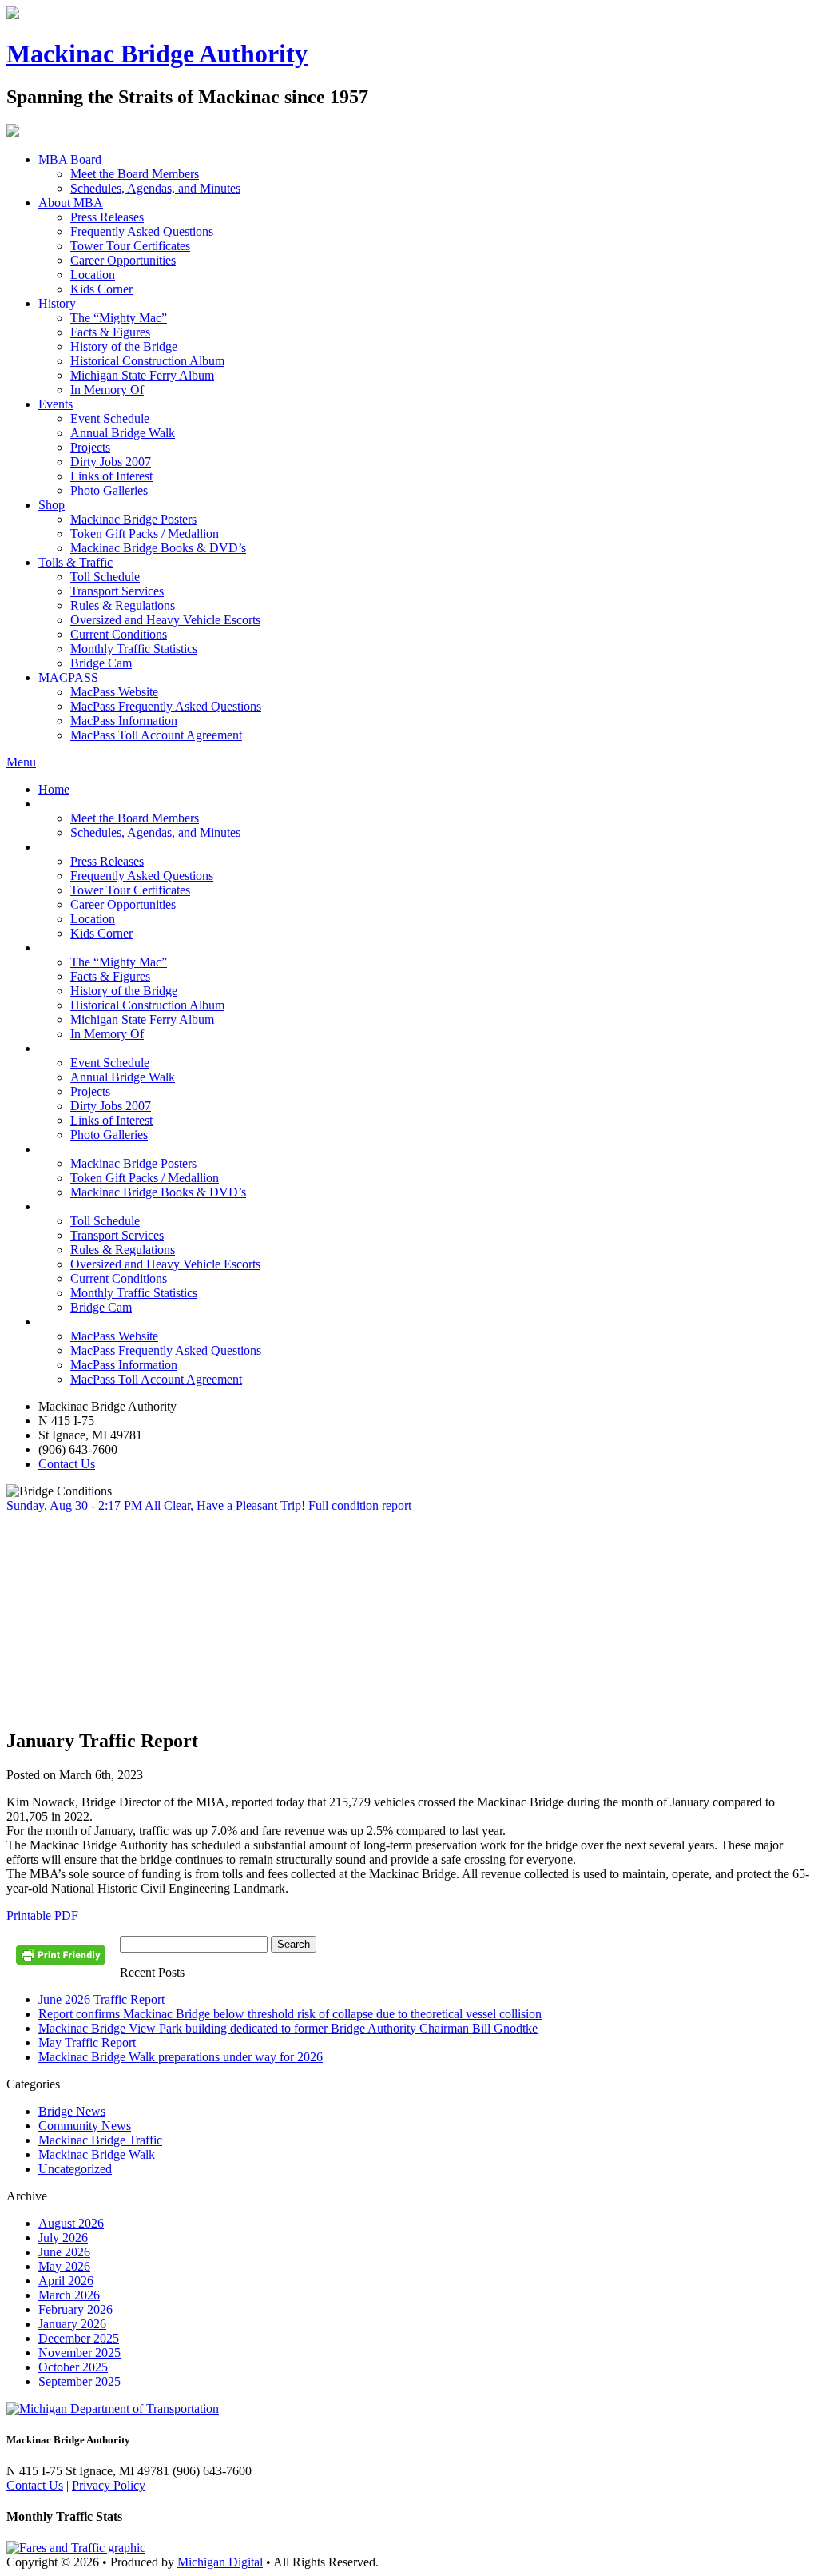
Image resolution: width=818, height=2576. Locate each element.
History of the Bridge (124, 346)
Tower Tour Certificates (130, 246)
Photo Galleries (109, 490)
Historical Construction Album (147, 361)
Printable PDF (42, 1915)
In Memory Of (107, 390)
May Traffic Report (87, 2042)
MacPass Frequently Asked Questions (166, 706)
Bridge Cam (101, 663)
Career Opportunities (123, 260)
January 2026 (72, 2324)
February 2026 (75, 2309)
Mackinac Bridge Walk (97, 2154)
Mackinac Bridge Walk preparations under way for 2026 (181, 2057)
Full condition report (360, 1505)
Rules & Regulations (123, 605)
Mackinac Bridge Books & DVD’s (158, 548)
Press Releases (107, 217)
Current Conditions (119, 634)
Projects (90, 447)
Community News (85, 2126)
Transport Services (117, 591)
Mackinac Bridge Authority (157, 54)
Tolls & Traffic (75, 562)
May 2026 (64, 2266)
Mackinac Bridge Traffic (100, 2140)
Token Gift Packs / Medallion (145, 534)
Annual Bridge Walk (123, 433)
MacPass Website (114, 692)
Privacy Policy (109, 2485)
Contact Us (67, 1464)
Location (93, 275)
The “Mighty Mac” (119, 318)
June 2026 (64, 2252)
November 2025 (79, 2353)
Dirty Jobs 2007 (111, 462)
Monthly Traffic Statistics (134, 649)
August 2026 (71, 2223)
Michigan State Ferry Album (142, 375)
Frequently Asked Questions (142, 231)
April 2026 (66, 2281)
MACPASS (68, 677)
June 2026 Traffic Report (101, 1999)
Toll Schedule (105, 577)
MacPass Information (124, 721)
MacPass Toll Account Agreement (156, 735)
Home (54, 789)
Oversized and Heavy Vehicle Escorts (165, 620)
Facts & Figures (110, 332)
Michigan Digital (220, 2562)
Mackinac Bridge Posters (133, 519)
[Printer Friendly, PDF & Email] (63, 1961)
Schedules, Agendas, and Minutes (155, 188)
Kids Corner (101, 289)
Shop (52, 505)
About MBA (71, 203)
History (57, 303)
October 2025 (73, 2367)
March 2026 (69, 2295)
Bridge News (72, 2111)
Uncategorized (75, 2169)
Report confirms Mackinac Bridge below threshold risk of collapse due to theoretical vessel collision (290, 2014)
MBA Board (70, 159)
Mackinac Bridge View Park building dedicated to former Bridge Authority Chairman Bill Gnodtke (288, 2028)
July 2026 (63, 2238)
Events (56, 404)
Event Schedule (110, 418)
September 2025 (79, 2381)
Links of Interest (111, 476)
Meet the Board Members (135, 174)
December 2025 (79, 2338)
